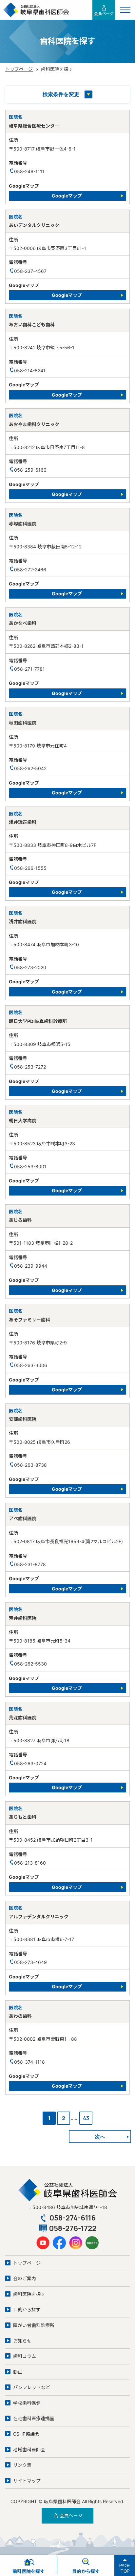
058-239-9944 (31, 1266)
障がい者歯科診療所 (34, 2325)
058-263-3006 (31, 1365)
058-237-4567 (30, 271)
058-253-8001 (30, 1166)
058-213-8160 (30, 1863)
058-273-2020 (30, 967)
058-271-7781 (29, 669)
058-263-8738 (30, 1465)
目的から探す (27, 2310)
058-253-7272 (30, 1067)
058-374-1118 (29, 2062)
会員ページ (104, 14)
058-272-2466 (30, 570)
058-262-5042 (30, 768)
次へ (100, 2136)
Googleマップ (67, 196)
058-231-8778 (30, 1564)
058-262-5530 (30, 1664)
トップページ (19, 69)
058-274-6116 (72, 2218)
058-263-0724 (30, 1763)
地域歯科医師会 (29, 2450)
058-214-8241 (30, 370)
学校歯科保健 (27, 2403)
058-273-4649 (30, 1962)
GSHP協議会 (26, 2434)
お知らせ (22, 2341)
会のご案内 (25, 2278)
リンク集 (22, 2465)
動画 (18, 2372)
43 (86, 2118)
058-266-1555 (30, 868)
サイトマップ (27, 2481)
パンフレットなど (32, 2387)
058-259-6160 (30, 470)
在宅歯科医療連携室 (34, 2418)
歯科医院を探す (29, 2294)
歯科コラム (25, 2356)
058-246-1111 (29, 171)
